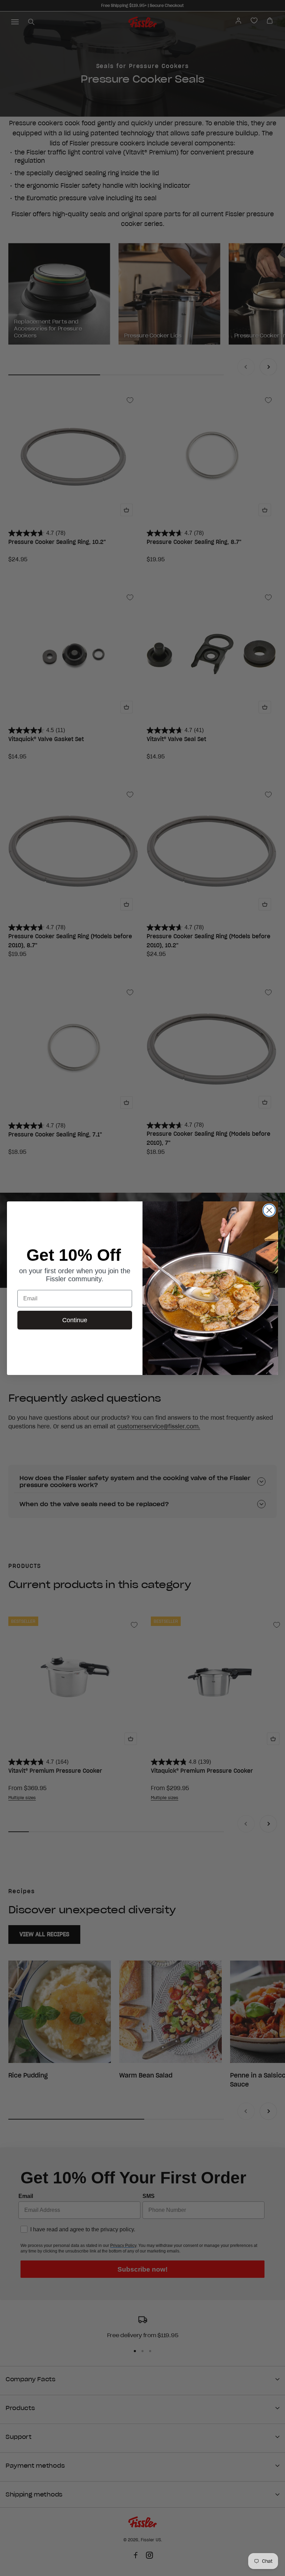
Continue (75, 1320)
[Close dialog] (269, 1210)
